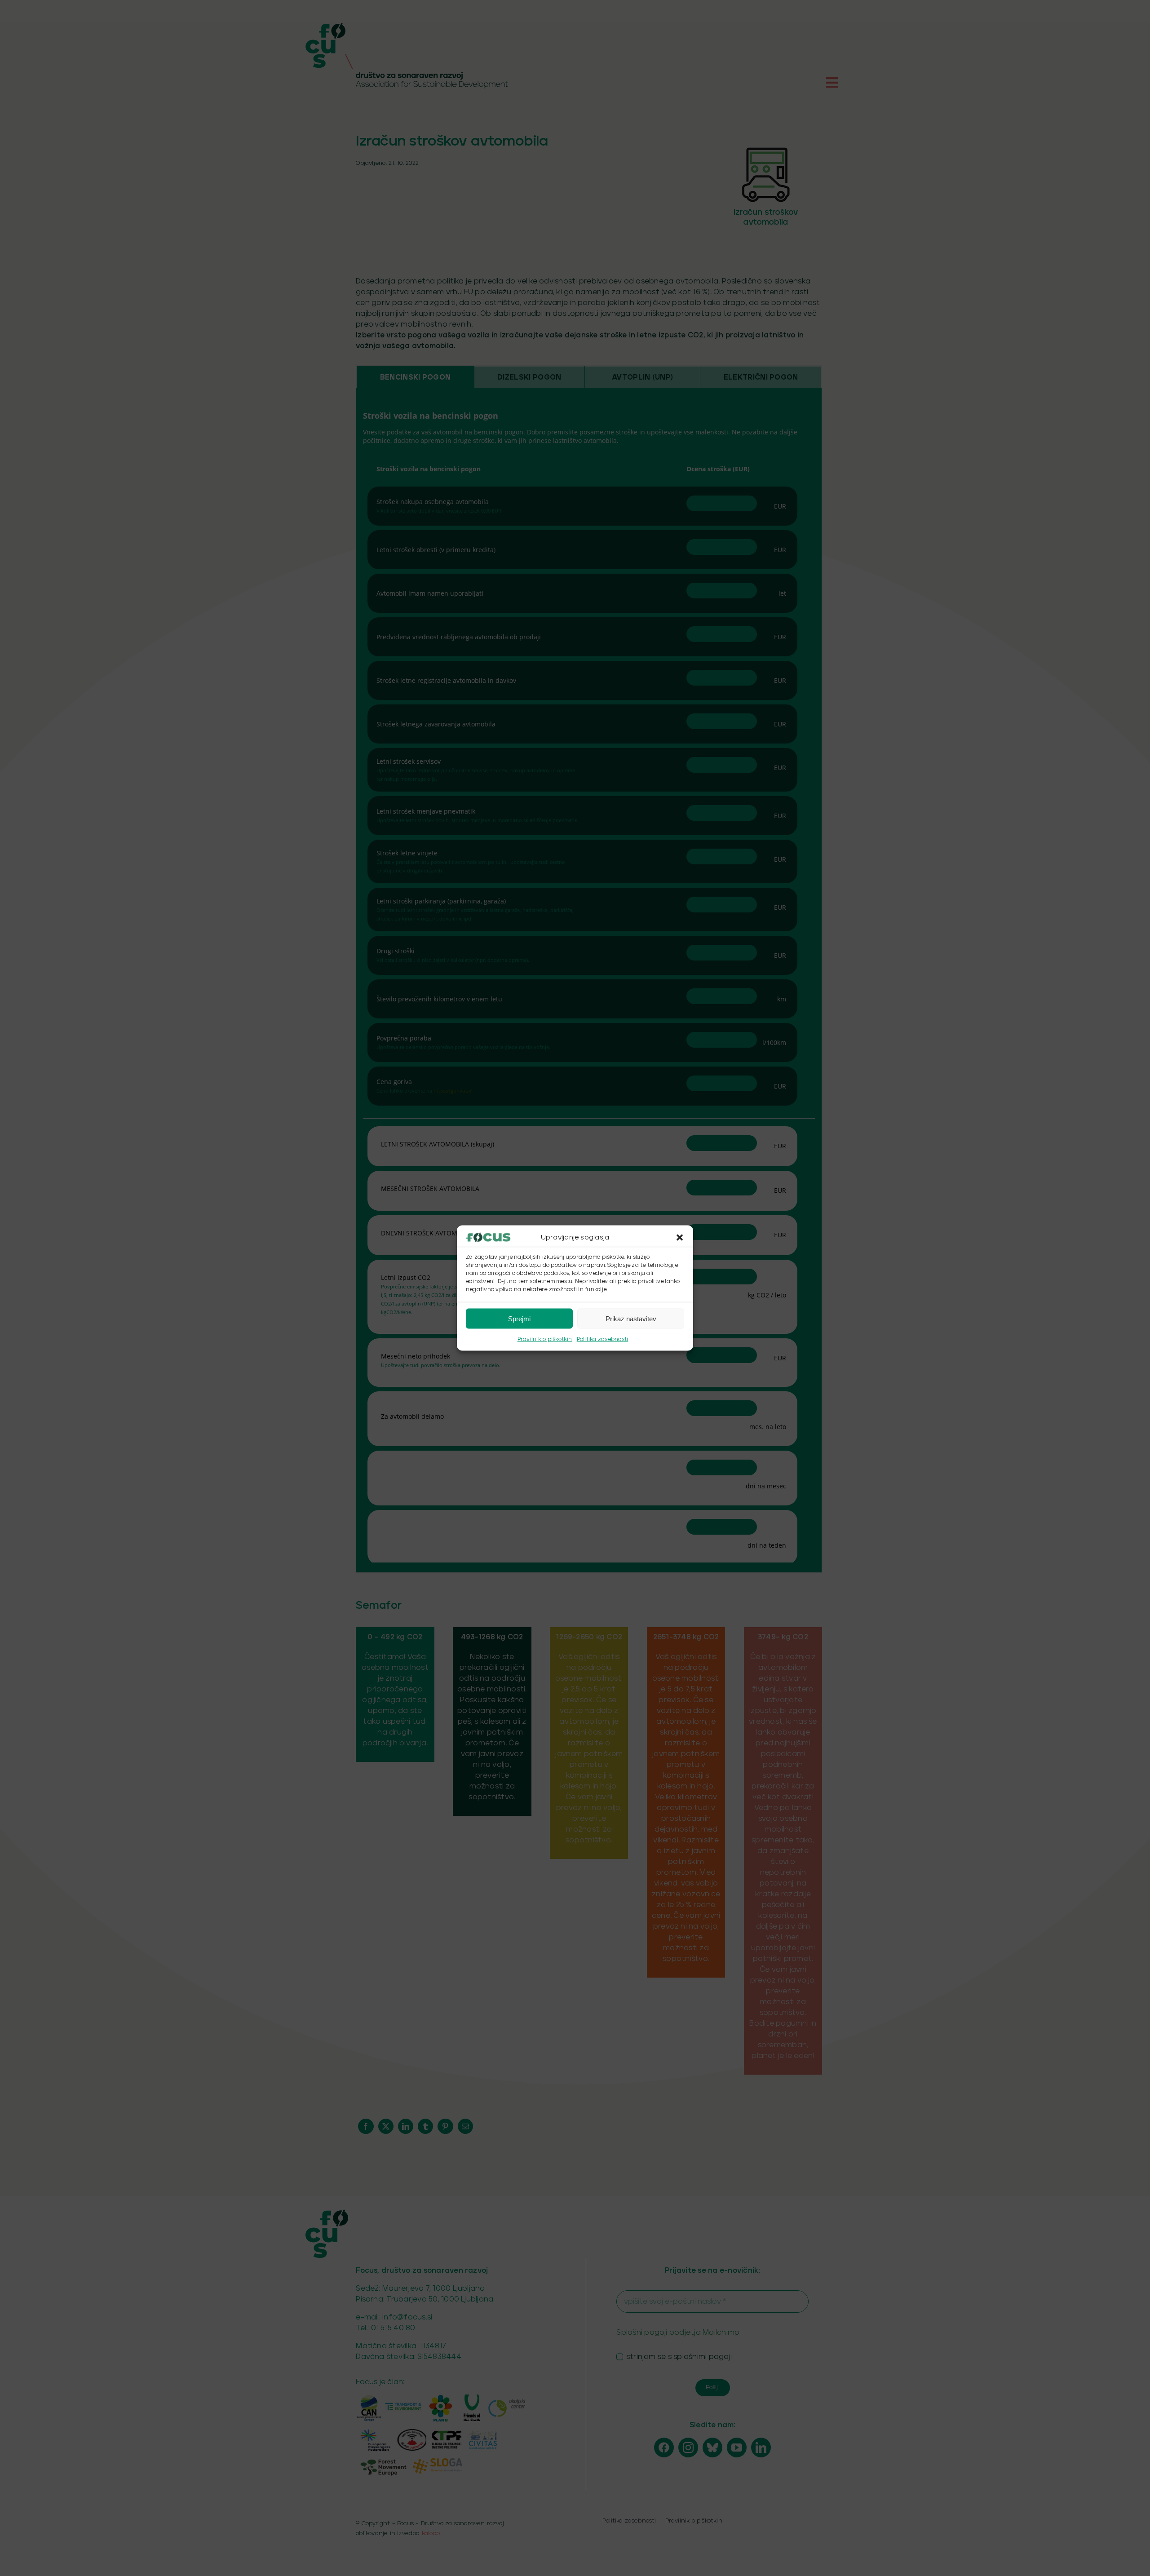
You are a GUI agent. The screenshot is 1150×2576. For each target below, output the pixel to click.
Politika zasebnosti (603, 1339)
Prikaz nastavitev (631, 1318)
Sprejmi (519, 1318)
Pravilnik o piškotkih (545, 1339)
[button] (680, 1238)
